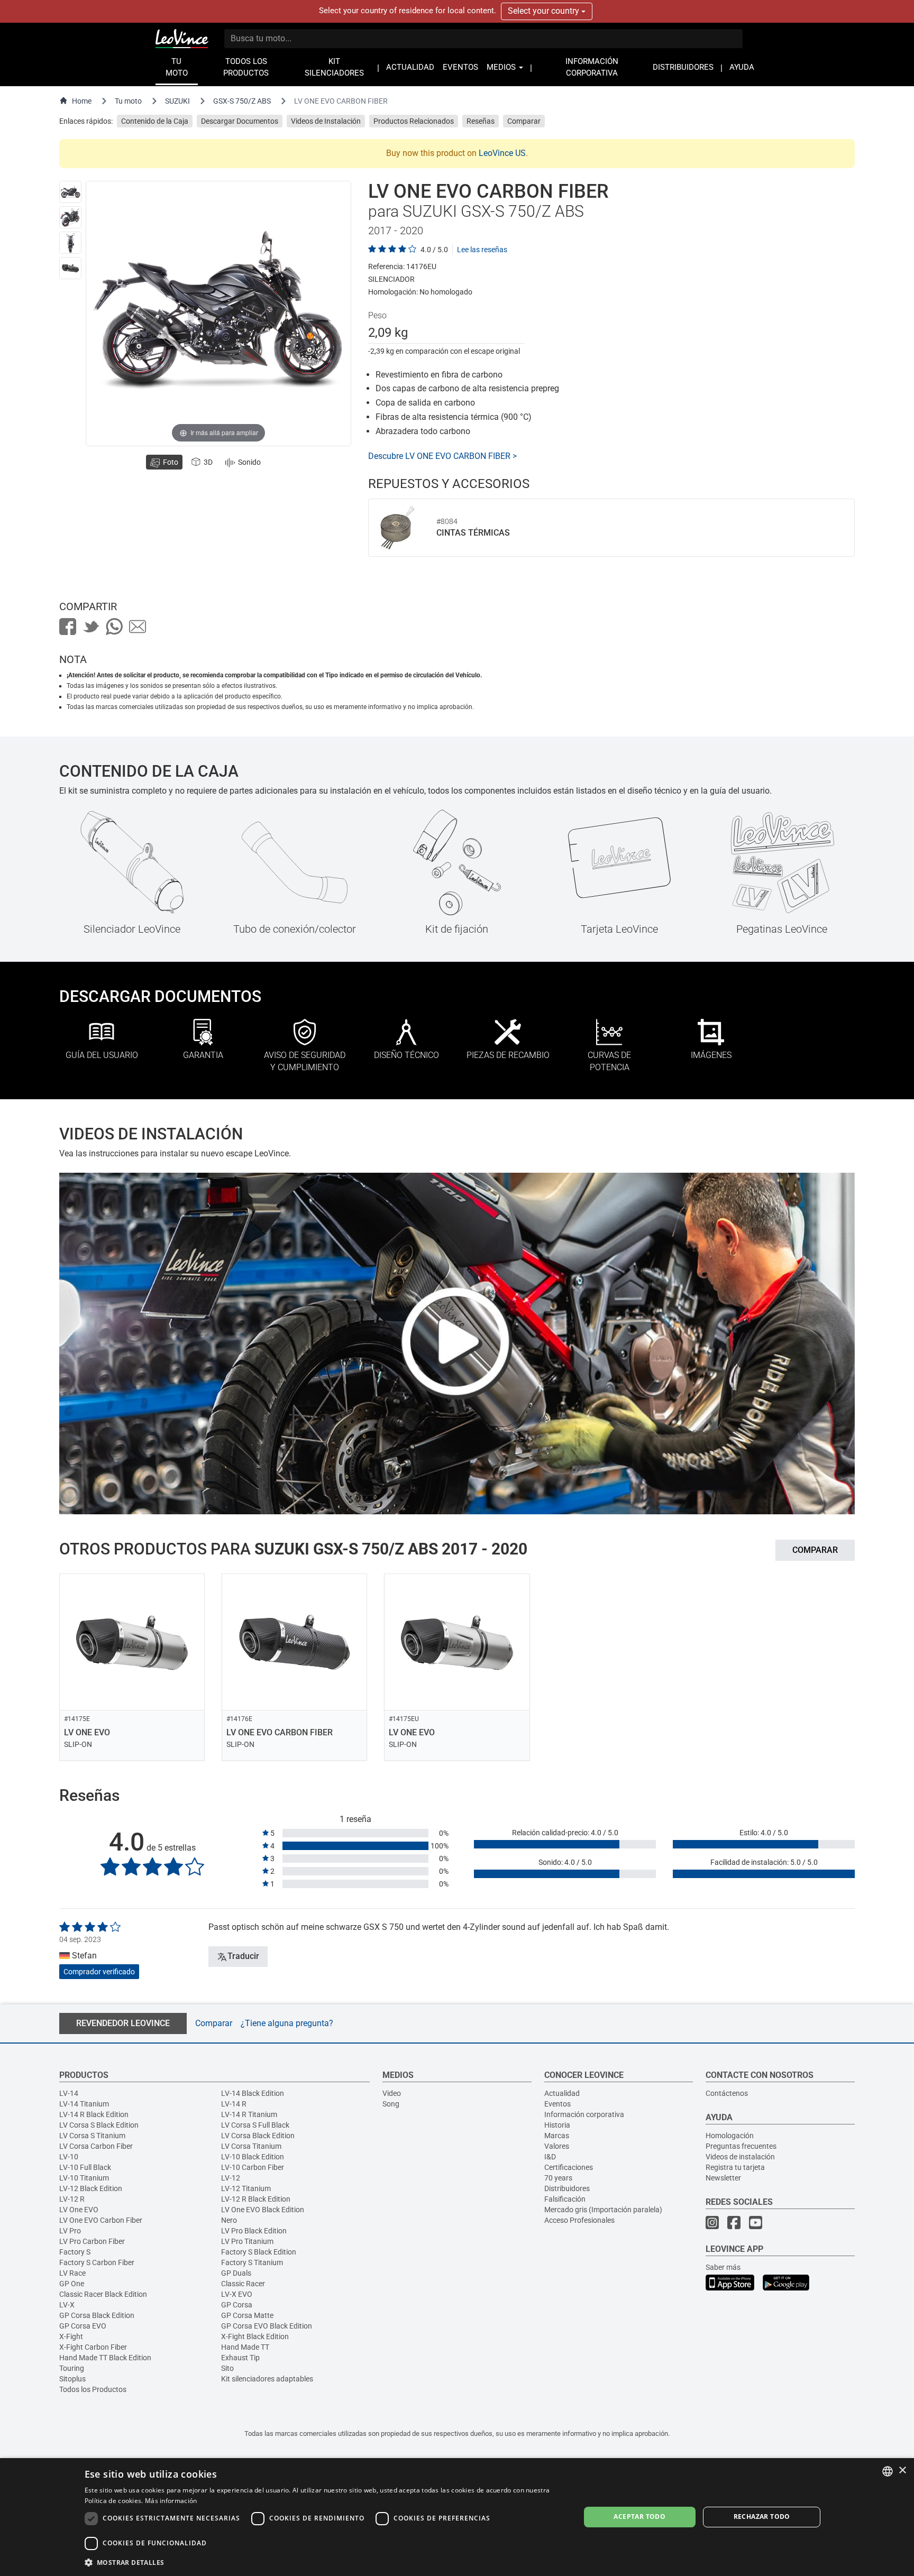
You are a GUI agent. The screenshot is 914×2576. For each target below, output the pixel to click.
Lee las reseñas (482, 250)
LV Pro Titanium (247, 2241)
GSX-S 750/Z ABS (242, 101)
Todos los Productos (93, 2389)
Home (82, 101)
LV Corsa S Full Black (255, 2125)
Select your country (545, 11)
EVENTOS (460, 67)
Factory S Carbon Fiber (97, 2262)
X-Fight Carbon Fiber (93, 2347)
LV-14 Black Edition (253, 2093)
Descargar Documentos (240, 121)
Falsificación (565, 2199)
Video (392, 2093)
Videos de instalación (740, 2157)
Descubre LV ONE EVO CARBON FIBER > (442, 456)
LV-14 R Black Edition (94, 2114)
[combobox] (888, 2471)
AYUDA (742, 67)
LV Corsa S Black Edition (99, 2125)
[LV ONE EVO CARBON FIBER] (70, 192)
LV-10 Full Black (85, 2167)
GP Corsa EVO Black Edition (267, 2326)
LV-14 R (234, 2104)
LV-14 (69, 2093)
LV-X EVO (237, 2294)
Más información (171, 2501)
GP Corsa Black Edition (97, 2315)
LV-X (67, 2305)
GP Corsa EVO (83, 2326)
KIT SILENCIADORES (334, 67)
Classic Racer (243, 2284)
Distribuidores (567, 2188)
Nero (229, 2220)
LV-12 (231, 2178)
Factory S (75, 2252)
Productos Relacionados (414, 121)
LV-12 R (72, 2199)
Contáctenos (727, 2093)
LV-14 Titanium (84, 2104)
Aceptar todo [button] (639, 2517)
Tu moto (128, 101)
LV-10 (69, 2157)
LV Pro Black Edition (254, 2231)
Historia (557, 2125)
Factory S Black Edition (259, 2252)
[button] (325, 2562)
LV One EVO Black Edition (263, 2210)
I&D (550, 2157)
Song (391, 2104)
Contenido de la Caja (155, 121)
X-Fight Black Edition (255, 2336)
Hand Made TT (245, 2347)
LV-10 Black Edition (253, 2157)
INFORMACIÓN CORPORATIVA (592, 67)
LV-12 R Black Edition (256, 2199)
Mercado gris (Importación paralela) (603, 2210)
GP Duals (236, 2273)
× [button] (902, 2471)
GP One (72, 2284)
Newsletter (723, 2178)
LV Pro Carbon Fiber (92, 2241)
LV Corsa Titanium (251, 2146)
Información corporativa (584, 2114)
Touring (72, 2368)
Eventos (557, 2104)
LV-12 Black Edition (91, 2188)
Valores (557, 2146)
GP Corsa (237, 2305)
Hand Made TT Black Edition (105, 2358)
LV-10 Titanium (84, 2178)
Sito (227, 2368)
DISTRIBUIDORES (683, 67)
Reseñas (481, 121)
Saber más (723, 2267)
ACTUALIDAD (410, 67)
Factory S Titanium (252, 2262)
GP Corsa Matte (247, 2315)
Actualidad (562, 2093)
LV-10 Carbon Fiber (253, 2167)
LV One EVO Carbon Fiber (101, 2220)
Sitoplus (72, 2379)
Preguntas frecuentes (741, 2146)
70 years (558, 2178)
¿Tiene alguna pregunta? (287, 2023)
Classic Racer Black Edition (103, 2294)
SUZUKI (177, 101)
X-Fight (71, 2336)
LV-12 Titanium (246, 2188)
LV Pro (70, 2231)
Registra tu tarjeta (735, 2167)
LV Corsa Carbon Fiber (96, 2146)
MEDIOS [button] (502, 67)
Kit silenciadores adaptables (267, 2379)
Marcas (557, 2136)
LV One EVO (79, 2210)
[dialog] (457, 2517)
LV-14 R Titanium (249, 2114)
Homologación (730, 2136)
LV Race (72, 2273)
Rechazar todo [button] (762, 2517)
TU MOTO (177, 67)
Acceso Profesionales (579, 2220)
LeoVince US (502, 153)
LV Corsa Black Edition (258, 2136)
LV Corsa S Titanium (92, 2136)
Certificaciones (569, 2167)
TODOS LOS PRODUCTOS (246, 67)
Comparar (524, 121)
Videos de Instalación (326, 121)
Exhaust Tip (240, 2358)
